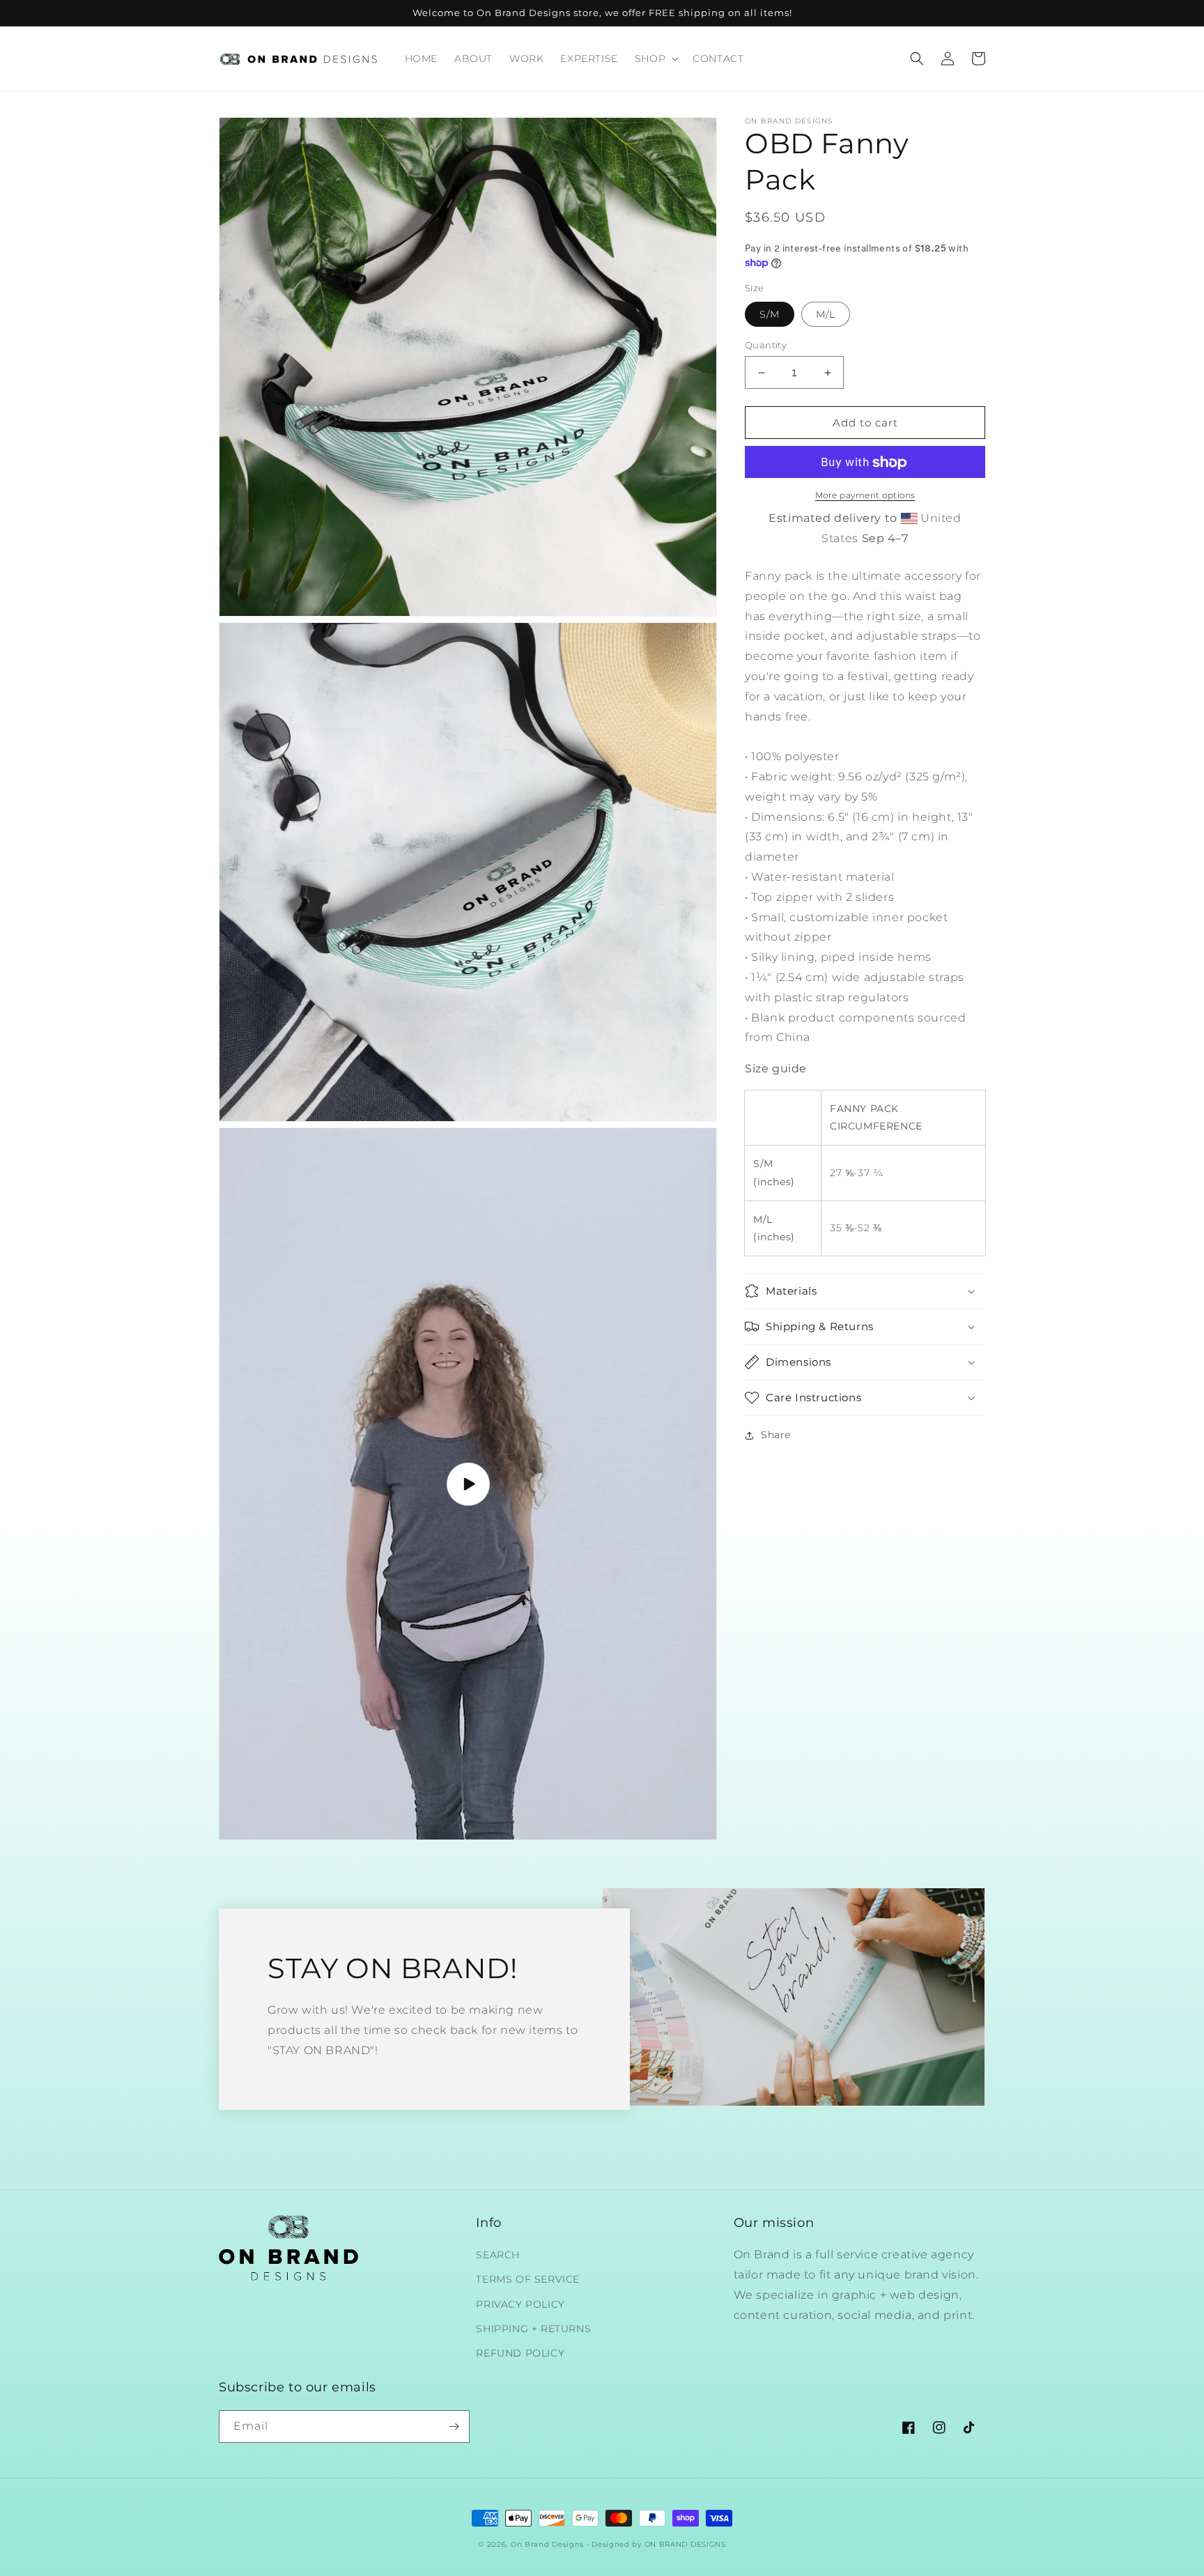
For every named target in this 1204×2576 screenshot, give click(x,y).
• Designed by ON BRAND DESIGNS (656, 2544)
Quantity (766, 345)
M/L (826, 314)
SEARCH (498, 2255)
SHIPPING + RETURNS (533, 2329)
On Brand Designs (547, 2544)
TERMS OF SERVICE (528, 2279)
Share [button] (776, 1435)
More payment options (865, 496)
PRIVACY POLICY (520, 2304)
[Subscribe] (454, 2427)
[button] (655, 59)
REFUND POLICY (520, 2353)
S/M (770, 314)
